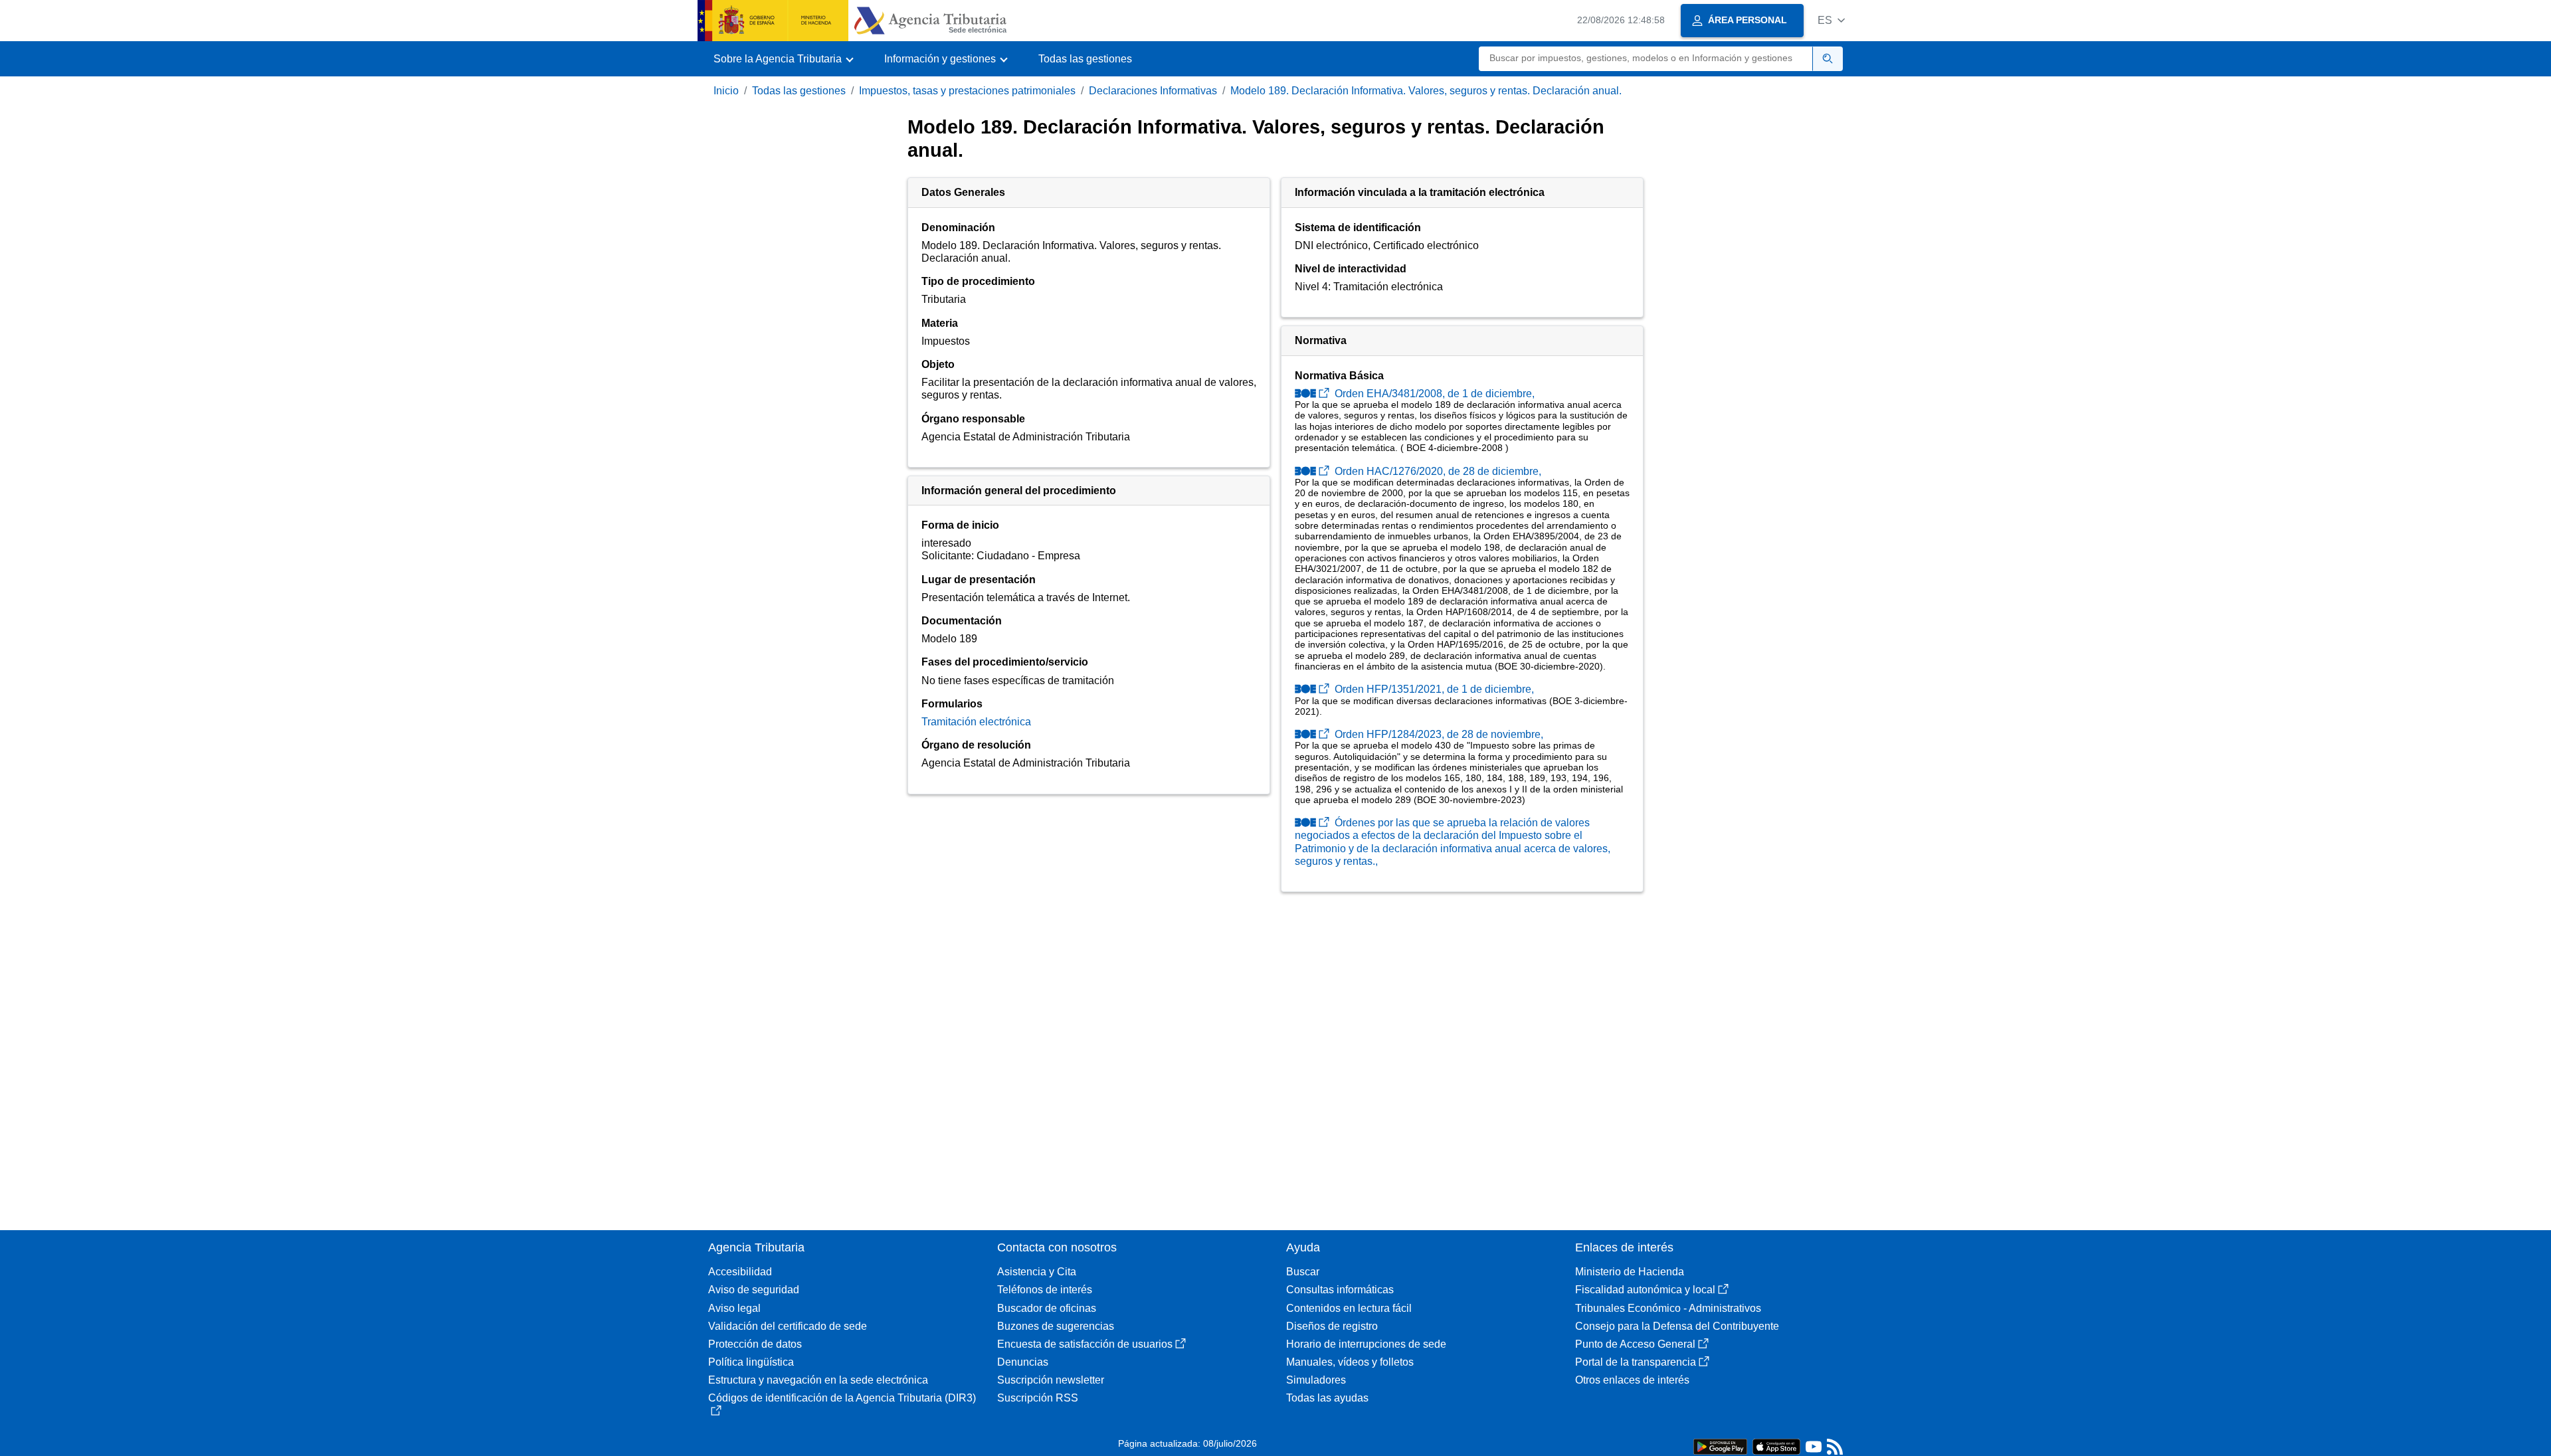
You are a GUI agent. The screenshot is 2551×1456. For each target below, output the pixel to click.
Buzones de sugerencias (1056, 1326)
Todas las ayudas (1327, 1398)
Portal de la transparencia (1636, 1362)
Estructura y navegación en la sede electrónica (818, 1380)
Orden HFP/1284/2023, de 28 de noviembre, (1438, 734)
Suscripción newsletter (1051, 1380)
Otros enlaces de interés (1632, 1380)
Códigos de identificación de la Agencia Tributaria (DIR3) (842, 1398)
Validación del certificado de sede (788, 1326)
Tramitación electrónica (976, 722)
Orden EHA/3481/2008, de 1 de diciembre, (1433, 394)
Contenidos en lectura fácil (1349, 1308)
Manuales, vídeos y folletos (1350, 1362)
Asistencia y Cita (1037, 1272)
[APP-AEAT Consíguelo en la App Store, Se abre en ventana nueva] (1776, 1446)
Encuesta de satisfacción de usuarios (1085, 1344)
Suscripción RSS (1038, 1398)
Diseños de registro (1332, 1326)
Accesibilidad (740, 1272)
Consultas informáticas (1340, 1290)
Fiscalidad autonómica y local (1645, 1290)
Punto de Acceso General (1635, 1344)
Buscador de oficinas (1047, 1308)
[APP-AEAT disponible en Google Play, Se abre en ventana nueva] (1720, 1446)
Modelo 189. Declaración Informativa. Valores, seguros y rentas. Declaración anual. (1426, 91)
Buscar (1303, 1272)
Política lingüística (751, 1362)
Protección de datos (755, 1344)
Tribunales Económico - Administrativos (1668, 1308)
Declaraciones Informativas (1153, 91)
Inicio (726, 91)
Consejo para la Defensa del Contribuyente (1677, 1326)
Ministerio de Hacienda (1630, 1272)
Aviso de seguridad (754, 1290)
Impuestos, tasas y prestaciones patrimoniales (967, 91)
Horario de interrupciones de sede (1366, 1344)
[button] (1831, 20)
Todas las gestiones (1085, 59)
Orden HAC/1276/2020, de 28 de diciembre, (1437, 471)
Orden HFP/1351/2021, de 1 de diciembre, (1433, 689)
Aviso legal (734, 1308)
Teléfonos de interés (1045, 1290)
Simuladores (1316, 1380)
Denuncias (1023, 1362)
